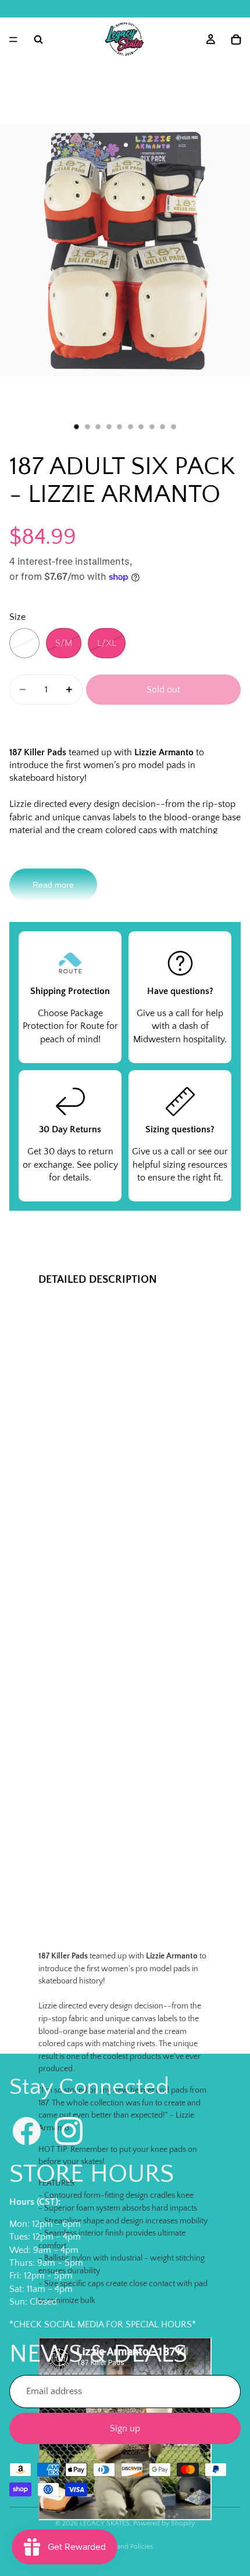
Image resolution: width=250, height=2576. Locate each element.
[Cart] (236, 40)
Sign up (125, 2428)
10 (174, 427)
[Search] (38, 40)
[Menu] (13, 40)
